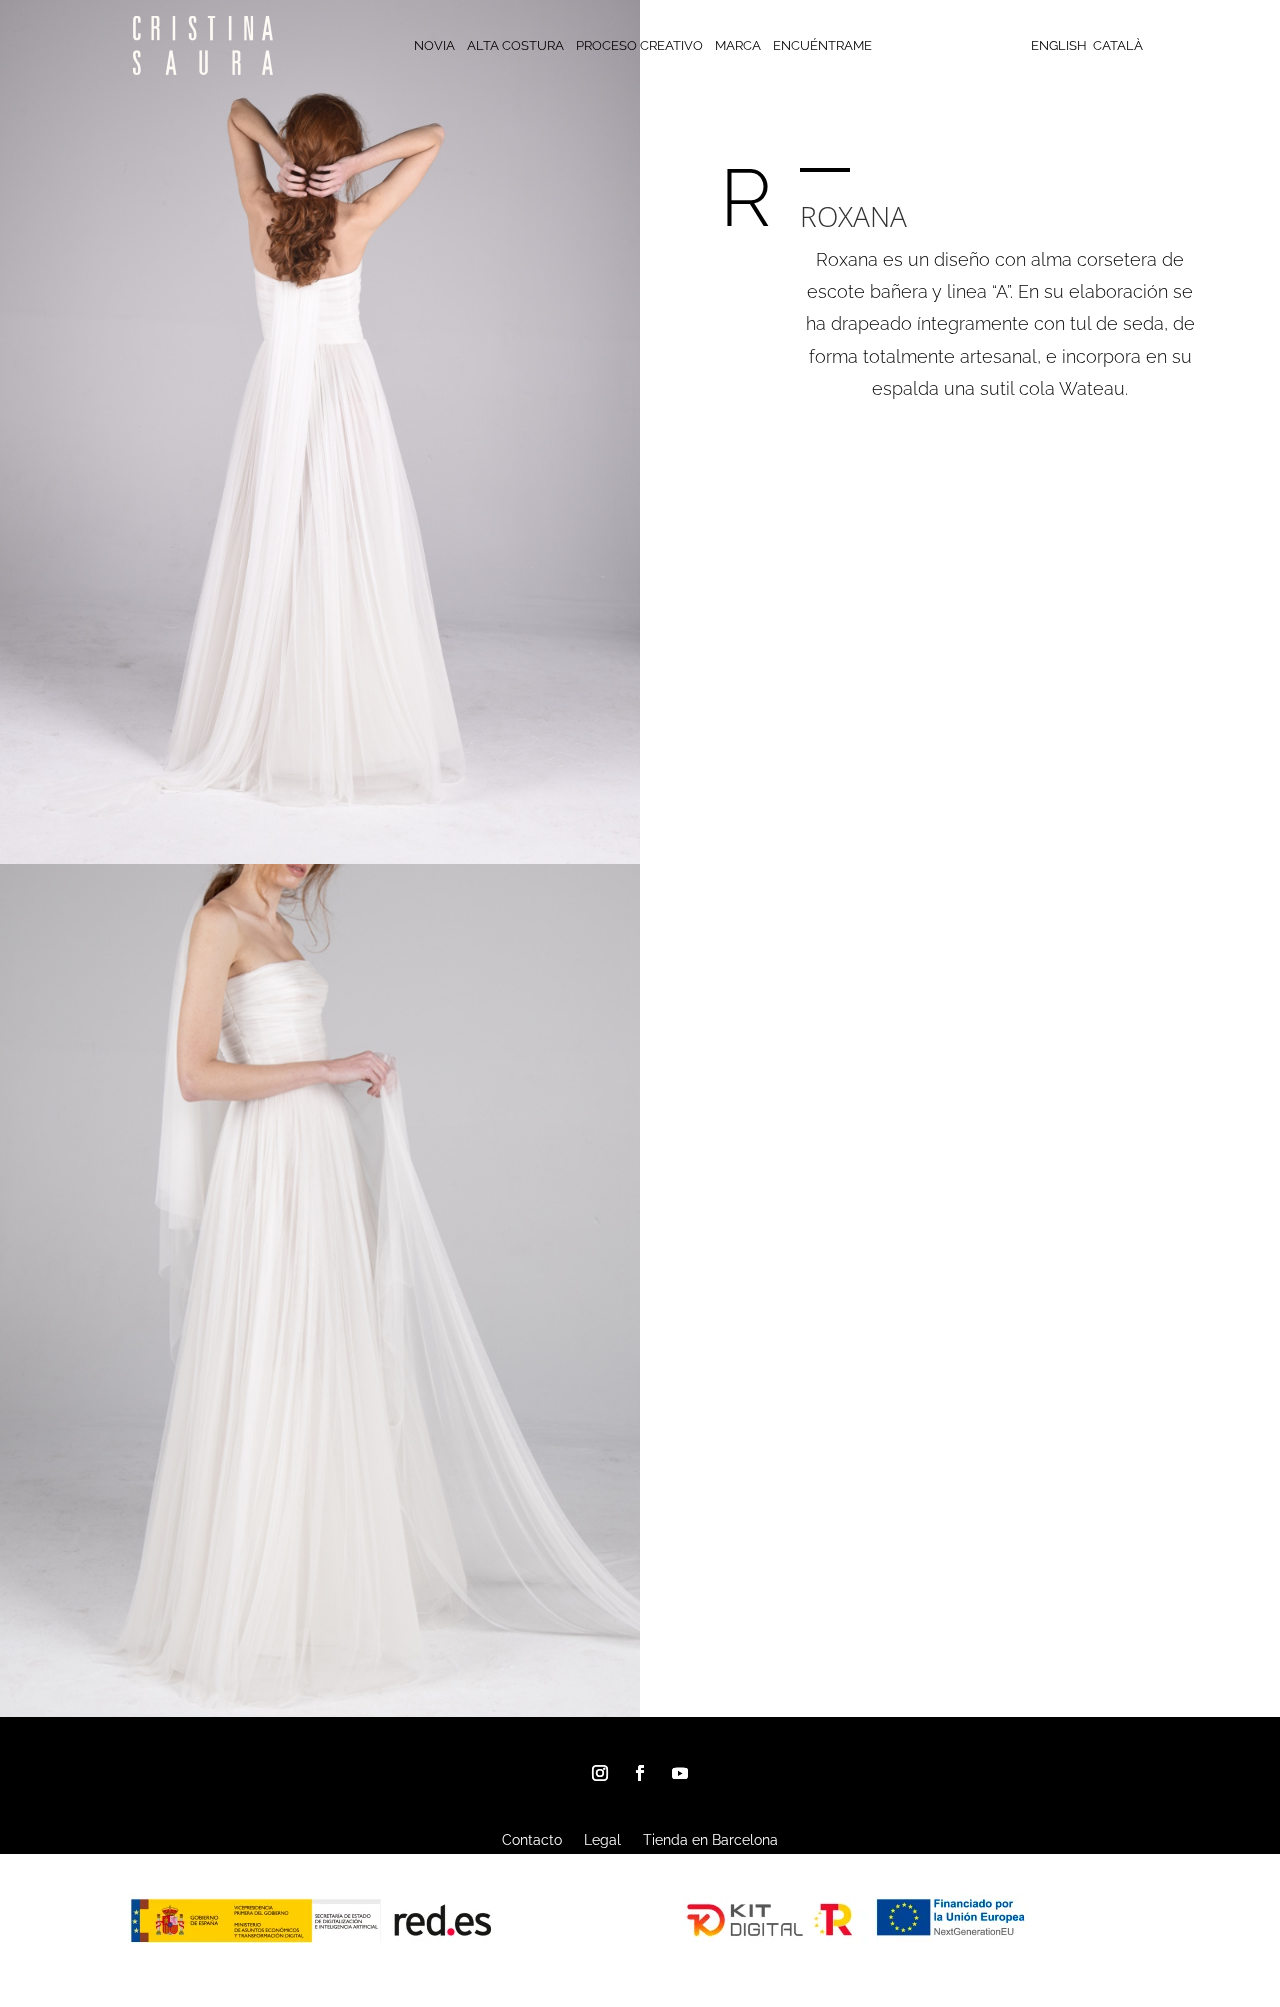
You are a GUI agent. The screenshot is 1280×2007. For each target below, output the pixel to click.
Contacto (532, 1840)
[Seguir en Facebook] (640, 1773)
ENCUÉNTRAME (822, 46)
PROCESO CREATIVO (639, 46)
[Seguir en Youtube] (680, 1773)
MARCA (738, 46)
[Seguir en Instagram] (600, 1773)
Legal (602, 1840)
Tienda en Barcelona (710, 1840)
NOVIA (434, 46)
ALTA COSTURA (515, 46)
